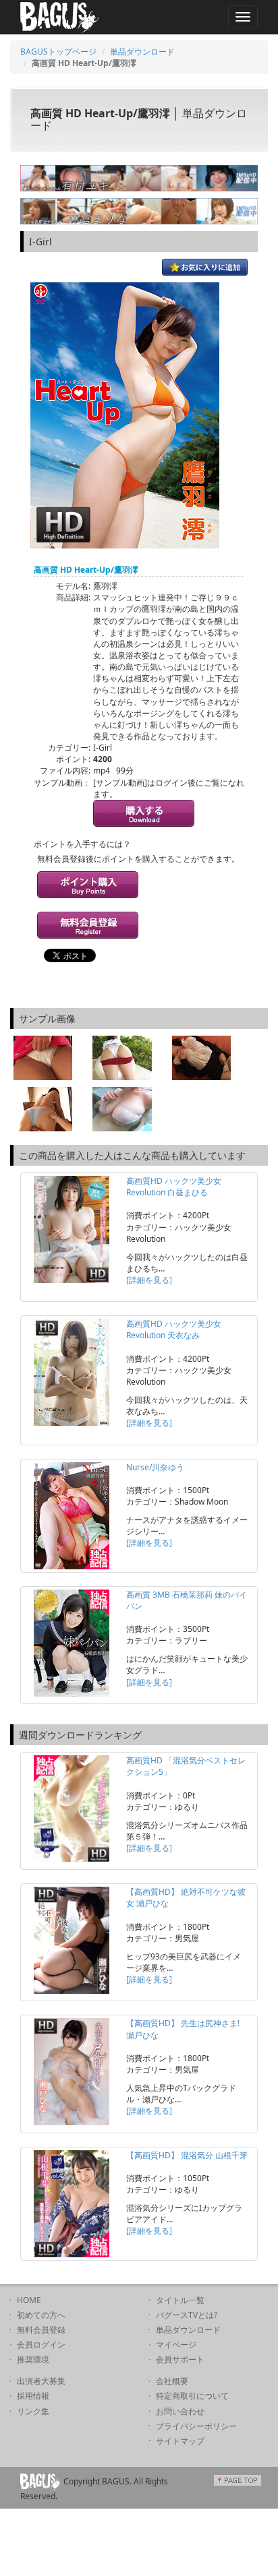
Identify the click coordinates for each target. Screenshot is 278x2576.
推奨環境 (33, 2359)
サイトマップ (180, 2441)
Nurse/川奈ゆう (155, 1467)
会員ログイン (41, 2345)
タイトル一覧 (180, 2300)
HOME (29, 2300)
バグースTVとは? (187, 2315)
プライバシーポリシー (196, 2426)
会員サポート (180, 2359)
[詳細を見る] (149, 1280)
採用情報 (33, 2396)
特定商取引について (192, 2396)
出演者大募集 (41, 2381)
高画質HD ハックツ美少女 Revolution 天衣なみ (174, 1329)
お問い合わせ (180, 2411)
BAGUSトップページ (58, 52)
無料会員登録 (41, 2330)
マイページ (176, 2345)
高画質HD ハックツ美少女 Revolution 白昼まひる (174, 1187)
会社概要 (172, 2381)
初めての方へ (41, 2315)
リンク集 (33, 2411)
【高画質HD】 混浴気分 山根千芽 (187, 2155)
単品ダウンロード (142, 52)
